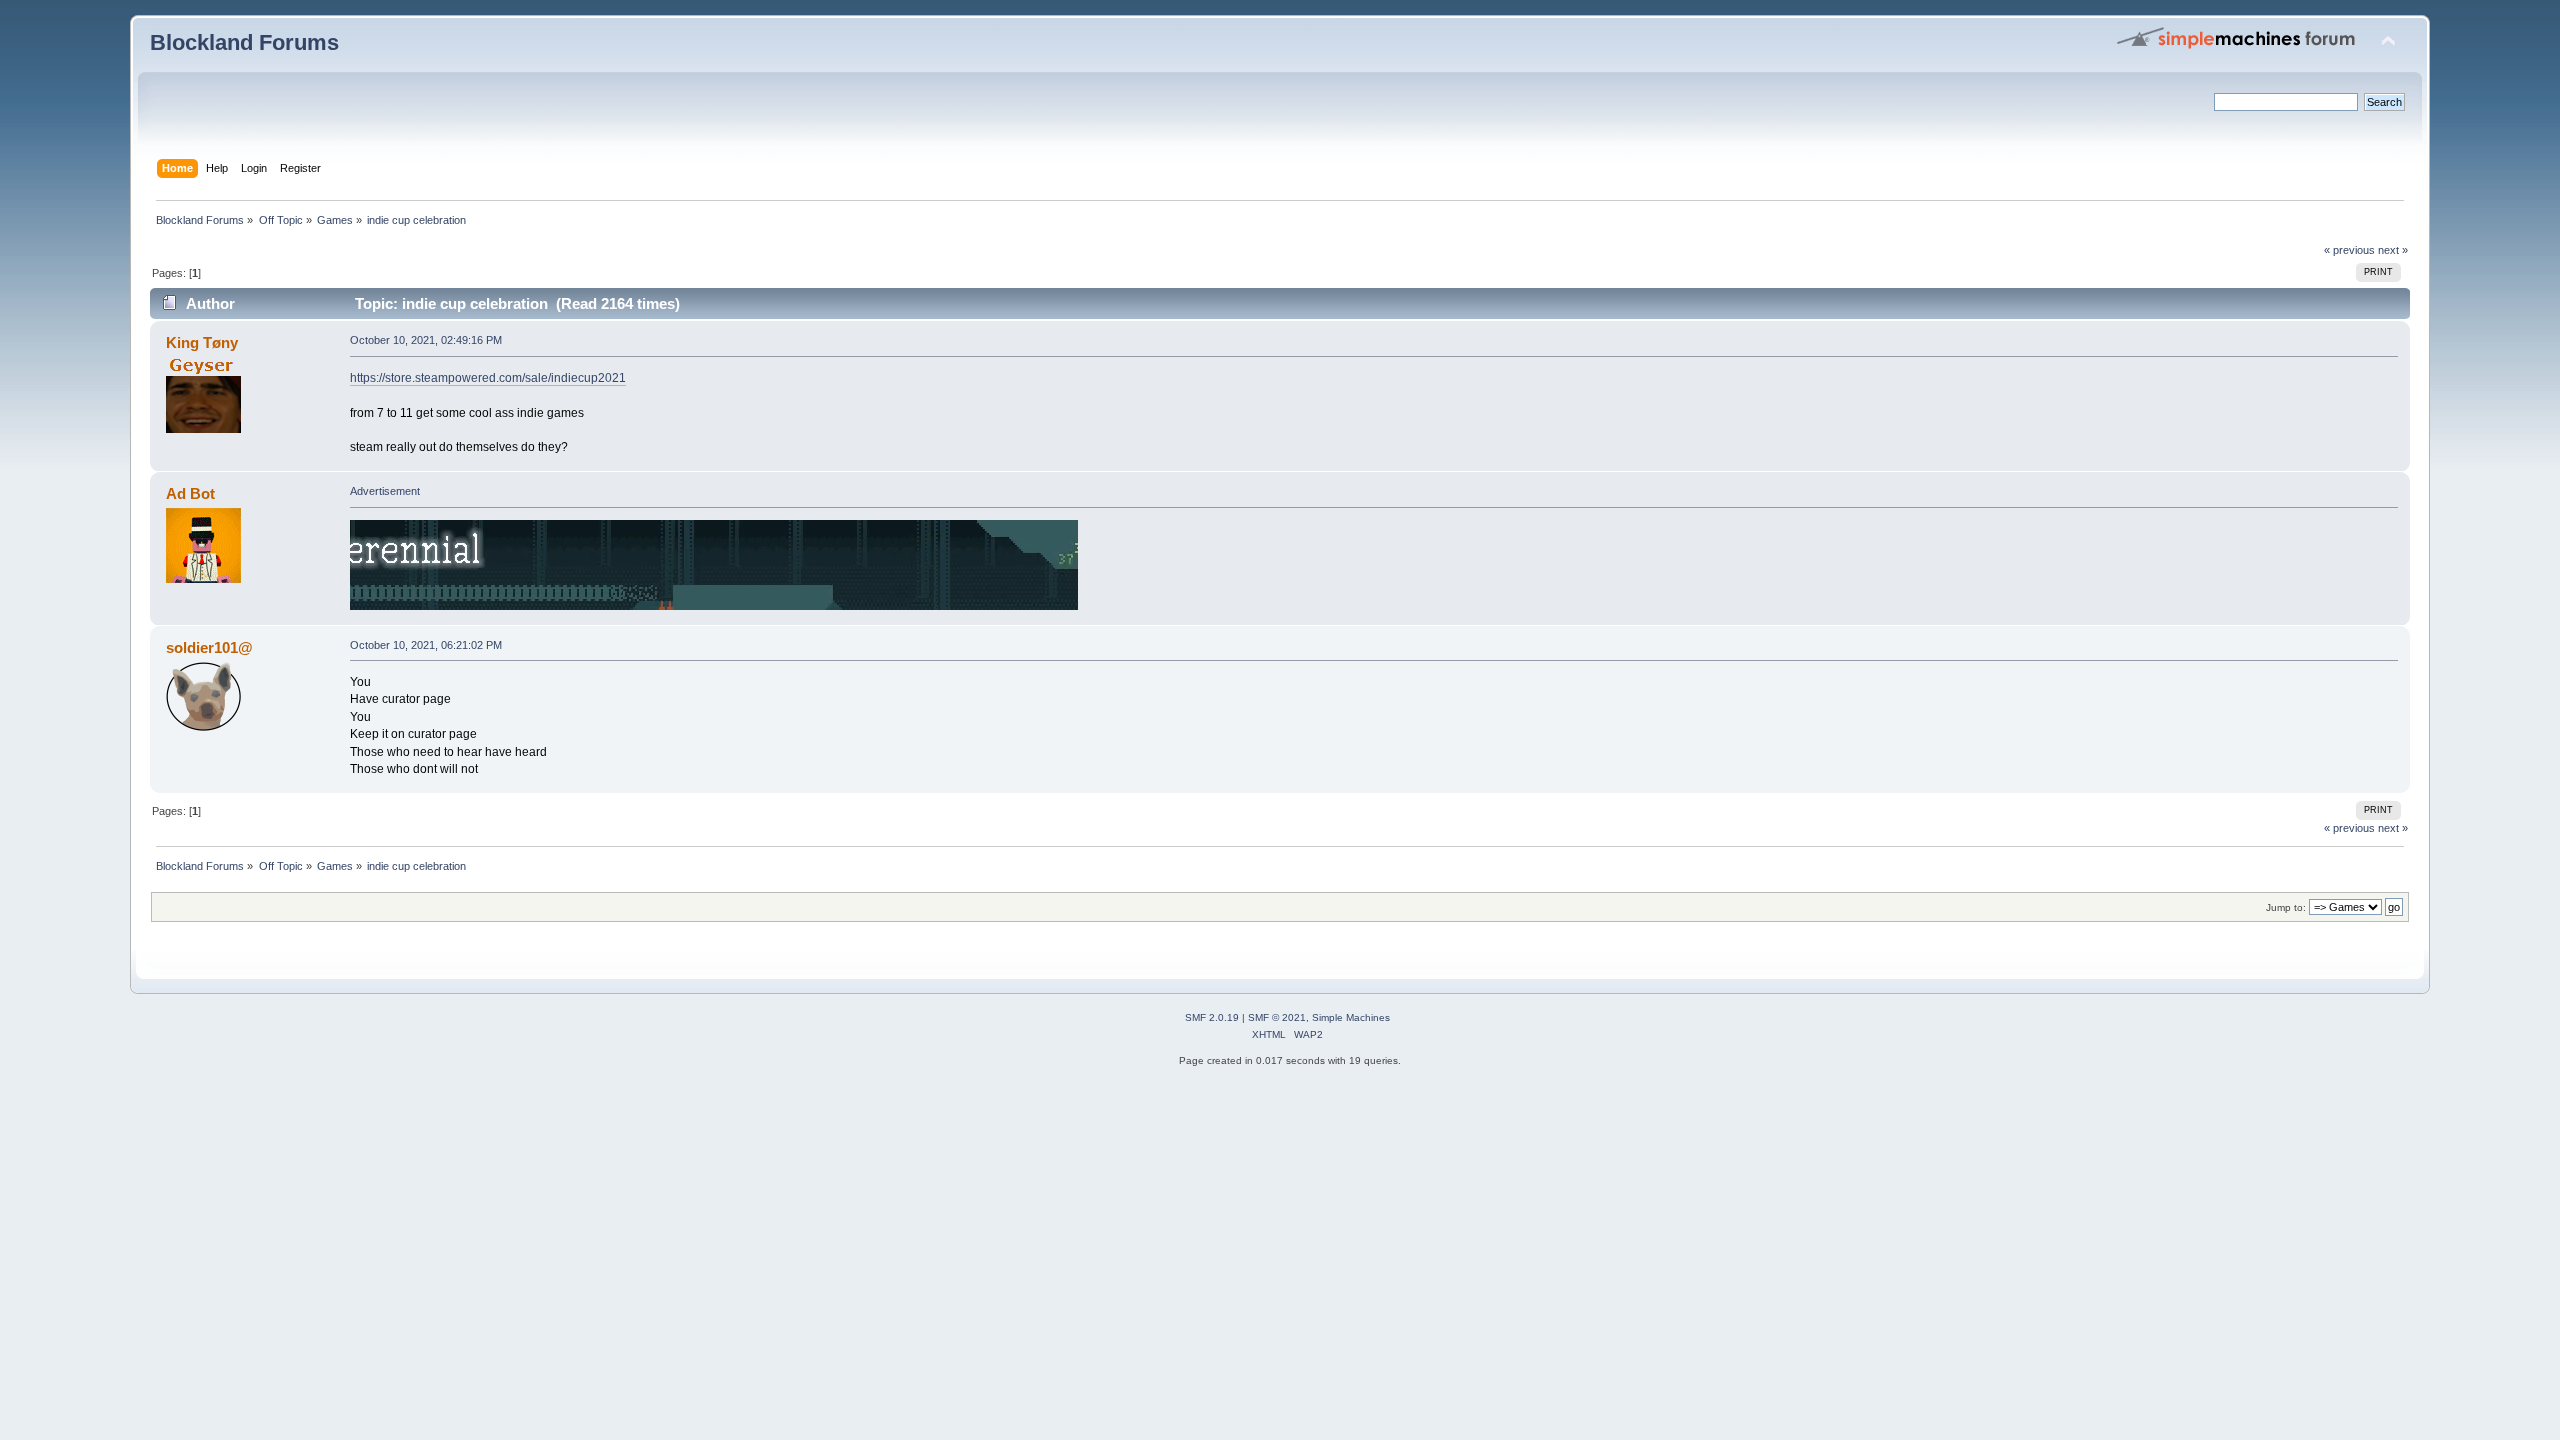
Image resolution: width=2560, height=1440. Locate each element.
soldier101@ (209, 647)
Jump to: (2286, 907)
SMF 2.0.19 (1212, 1017)
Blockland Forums (244, 42)
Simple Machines (1351, 1017)
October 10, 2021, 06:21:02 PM (426, 645)
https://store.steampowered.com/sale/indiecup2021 (488, 378)
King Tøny (202, 342)
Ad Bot (190, 493)
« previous (2349, 250)
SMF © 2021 (1277, 1017)
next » (2393, 250)
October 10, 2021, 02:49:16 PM (426, 340)
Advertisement (385, 491)
